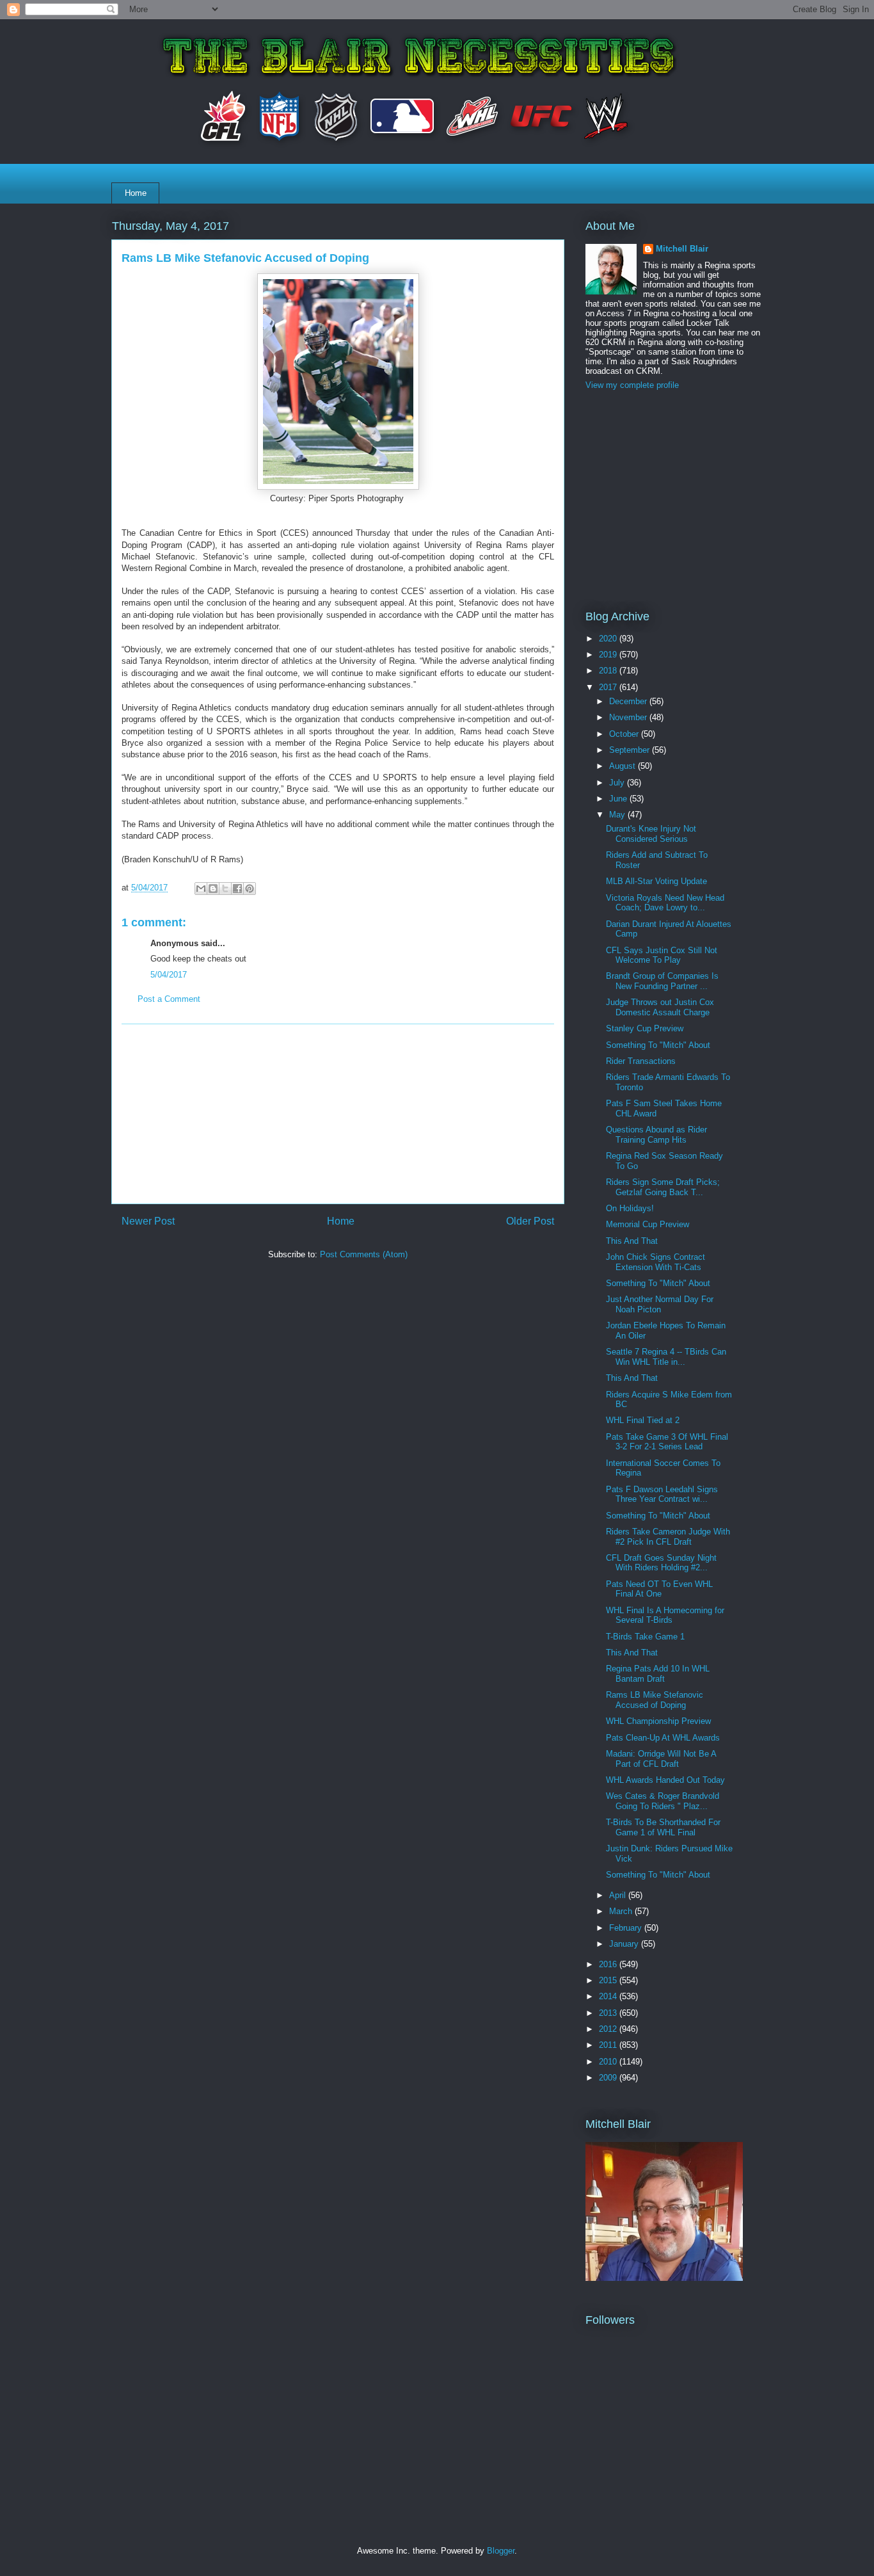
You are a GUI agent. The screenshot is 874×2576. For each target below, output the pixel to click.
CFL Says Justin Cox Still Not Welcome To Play (662, 955)
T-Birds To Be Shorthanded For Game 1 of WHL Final (663, 1827)
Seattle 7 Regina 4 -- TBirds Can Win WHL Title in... (666, 1357)
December (629, 701)
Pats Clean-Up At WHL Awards (663, 1738)
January (625, 1944)
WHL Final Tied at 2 (643, 1420)
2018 (609, 671)
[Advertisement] (338, 1114)
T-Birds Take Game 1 (645, 1637)
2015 (609, 1980)
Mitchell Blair (682, 249)
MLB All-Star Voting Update (656, 881)
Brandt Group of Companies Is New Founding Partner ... (662, 981)
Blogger (501, 2551)
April (619, 1895)
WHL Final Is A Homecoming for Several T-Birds (665, 1615)
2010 (609, 2062)
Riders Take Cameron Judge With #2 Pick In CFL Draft (668, 1537)
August (624, 766)
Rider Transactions (641, 1061)
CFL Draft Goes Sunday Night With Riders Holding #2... (661, 1563)
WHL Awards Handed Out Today (665, 1780)
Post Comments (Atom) (364, 1254)
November (629, 717)
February (627, 1928)
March (622, 1911)
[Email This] (201, 889)
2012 (609, 2029)
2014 (609, 1996)
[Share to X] (225, 889)
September (631, 750)
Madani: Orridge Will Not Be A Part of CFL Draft (661, 1759)
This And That (632, 1241)
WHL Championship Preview (658, 1721)
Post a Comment (169, 999)
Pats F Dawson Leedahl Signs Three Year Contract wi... (662, 1494)
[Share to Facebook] (237, 889)
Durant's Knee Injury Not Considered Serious (651, 834)
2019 (609, 655)
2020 (609, 639)
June (619, 799)
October (625, 734)
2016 (609, 1964)
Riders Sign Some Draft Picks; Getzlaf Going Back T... (663, 1187)
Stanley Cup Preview (645, 1028)
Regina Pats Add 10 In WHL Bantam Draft (658, 1674)
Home (136, 193)
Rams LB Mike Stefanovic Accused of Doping (655, 1700)
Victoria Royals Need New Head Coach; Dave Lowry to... (665, 903)
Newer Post (148, 1221)
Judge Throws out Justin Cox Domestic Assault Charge (660, 1007)
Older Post (530, 1221)
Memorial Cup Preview (648, 1224)
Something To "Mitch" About (658, 1045)
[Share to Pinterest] (250, 889)
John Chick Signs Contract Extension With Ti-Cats (655, 1262)
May (618, 815)
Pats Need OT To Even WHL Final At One (659, 1589)
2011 (609, 2045)
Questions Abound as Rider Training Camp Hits (656, 1135)
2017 (609, 687)
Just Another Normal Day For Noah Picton (660, 1304)
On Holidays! (630, 1208)
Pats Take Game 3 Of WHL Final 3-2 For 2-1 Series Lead (667, 1442)
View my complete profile (632, 385)
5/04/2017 (169, 975)
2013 (609, 2013)
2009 (609, 2078)
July (618, 783)
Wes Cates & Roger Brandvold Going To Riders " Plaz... (663, 1801)
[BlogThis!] (213, 889)
